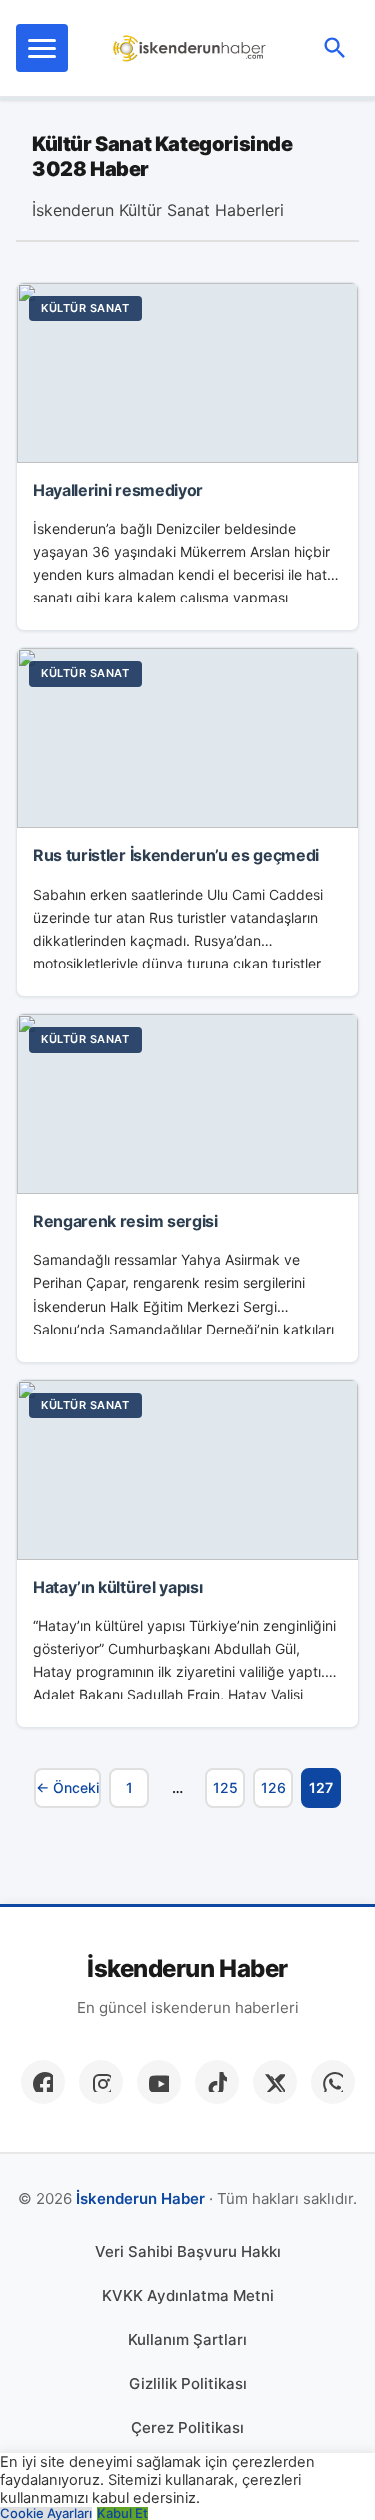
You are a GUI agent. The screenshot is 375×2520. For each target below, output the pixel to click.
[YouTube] (159, 2082)
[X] (275, 2082)
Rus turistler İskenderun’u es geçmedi (176, 855)
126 (273, 1787)
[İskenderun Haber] (189, 48)
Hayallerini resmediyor (118, 490)
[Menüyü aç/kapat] (42, 48)
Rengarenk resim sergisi (125, 1221)
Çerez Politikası (187, 2427)
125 (225, 1787)
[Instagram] (101, 2082)
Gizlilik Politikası (188, 2383)
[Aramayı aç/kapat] (335, 48)
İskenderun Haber (187, 1969)
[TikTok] (217, 2082)
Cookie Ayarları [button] (46, 2513)
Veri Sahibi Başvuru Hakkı (188, 2251)
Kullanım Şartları (187, 2339)
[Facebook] (43, 2082)
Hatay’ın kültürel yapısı (117, 1587)
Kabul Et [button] (122, 2513)
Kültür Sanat (85, 308)
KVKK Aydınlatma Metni (188, 2295)
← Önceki (67, 1787)
